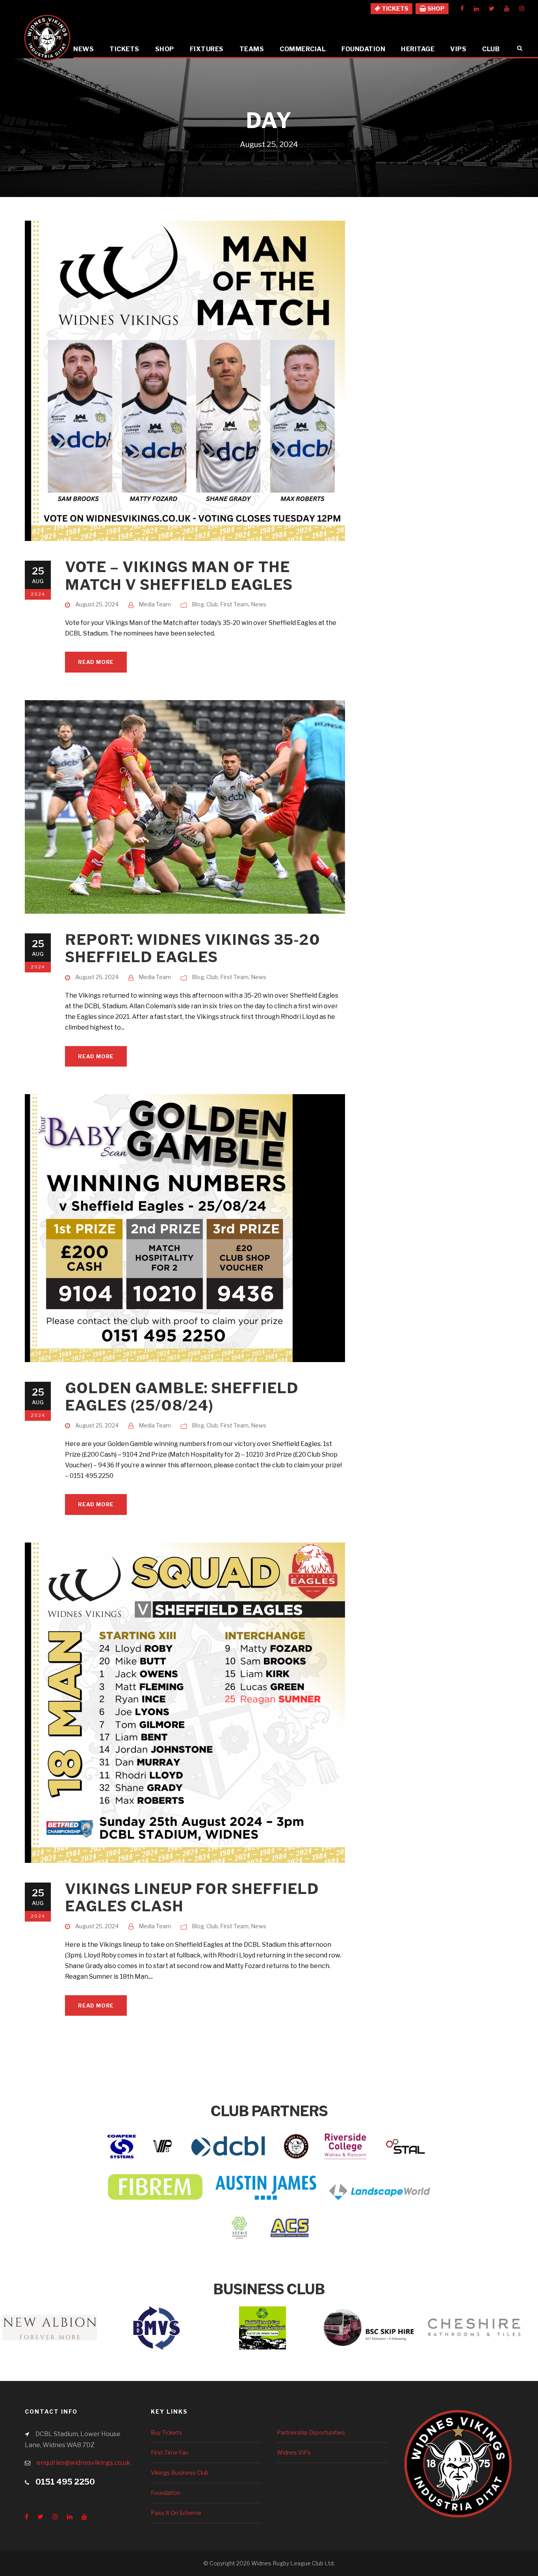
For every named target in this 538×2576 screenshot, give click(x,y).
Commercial (303, 49)
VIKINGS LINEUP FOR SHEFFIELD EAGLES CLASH (192, 1897)
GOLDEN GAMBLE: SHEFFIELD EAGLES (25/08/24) (182, 1397)
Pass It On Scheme (176, 2513)
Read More (96, 662)
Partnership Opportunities (311, 2432)
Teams (252, 49)
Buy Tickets (166, 2432)
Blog (198, 604)
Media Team (155, 604)
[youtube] (507, 9)
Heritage (418, 49)
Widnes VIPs (294, 2452)
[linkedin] (476, 9)
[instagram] (522, 9)
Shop (165, 49)
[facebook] (462, 9)
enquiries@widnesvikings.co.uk (83, 2463)
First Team (234, 604)
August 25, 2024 (97, 604)
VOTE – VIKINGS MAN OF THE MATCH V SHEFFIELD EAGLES (179, 575)
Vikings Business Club (180, 2473)
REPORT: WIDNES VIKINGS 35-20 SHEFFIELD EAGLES (193, 948)
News (83, 49)
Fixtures (207, 49)
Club (491, 49)
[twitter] (492, 9)
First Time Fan (170, 2452)
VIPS (458, 49)
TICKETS (394, 9)
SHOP (435, 9)
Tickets (124, 49)
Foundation (363, 49)
